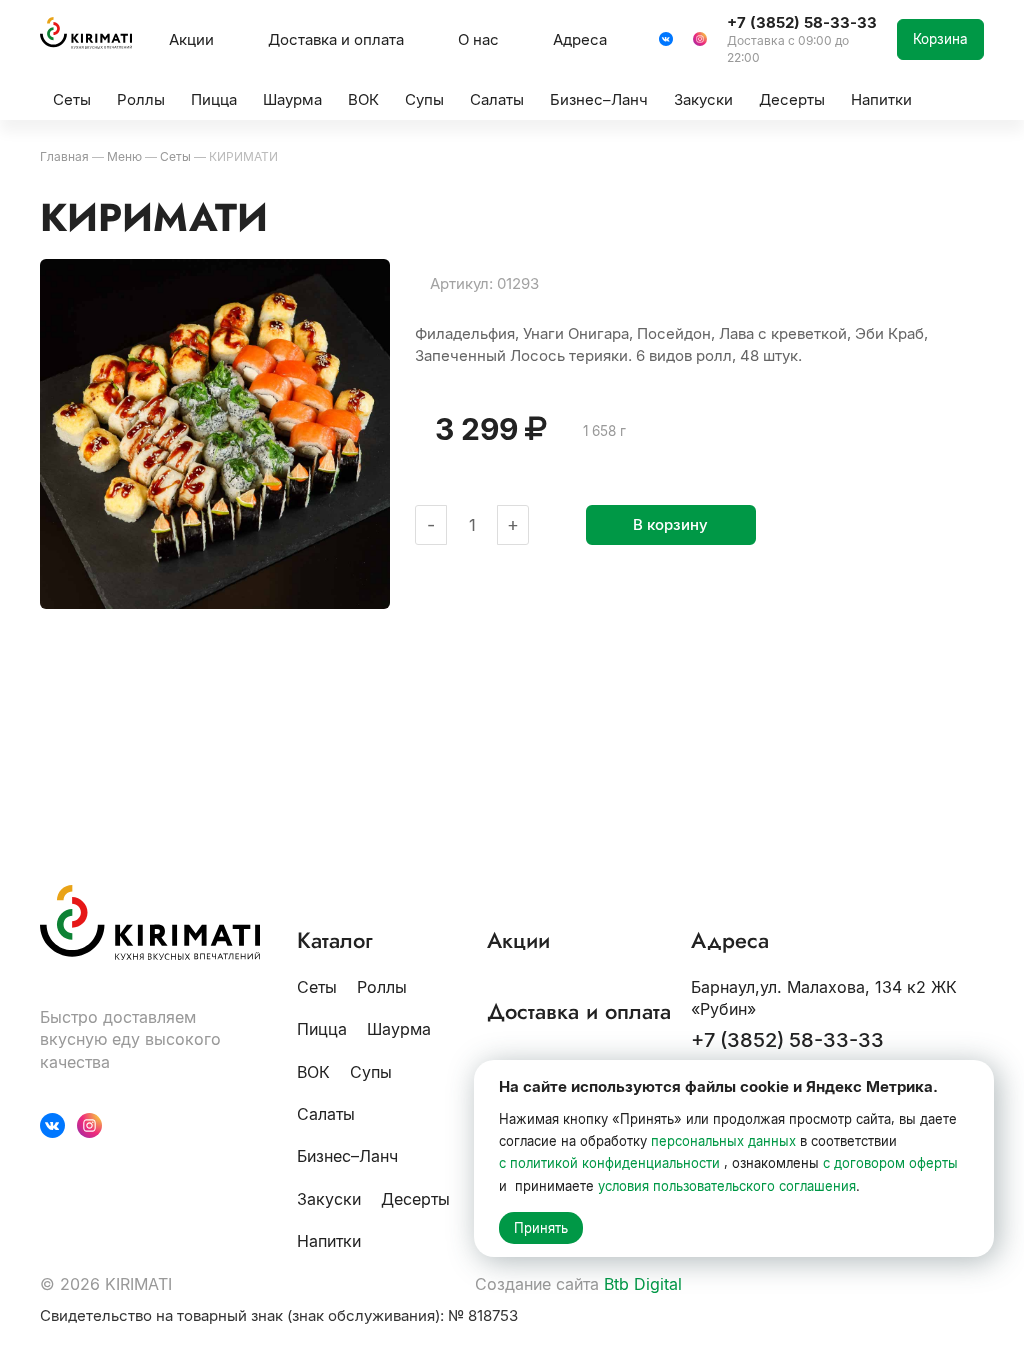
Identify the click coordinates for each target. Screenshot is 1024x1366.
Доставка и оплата (336, 39)
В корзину (670, 524)
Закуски (329, 1199)
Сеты (317, 987)
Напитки (329, 1241)
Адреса (580, 39)
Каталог (335, 940)
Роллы (382, 987)
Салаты (326, 1114)
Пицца (322, 1029)
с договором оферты (890, 1163)
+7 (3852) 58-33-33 (787, 1040)
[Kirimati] (86, 39)
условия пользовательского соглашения (727, 1186)
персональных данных (723, 1141)
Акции (191, 39)
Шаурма (399, 1029)
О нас (478, 39)
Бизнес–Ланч (347, 1156)
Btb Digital (643, 1284)
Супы (371, 1072)
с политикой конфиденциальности (609, 1163)
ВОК (313, 1072)
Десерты (415, 1199)
